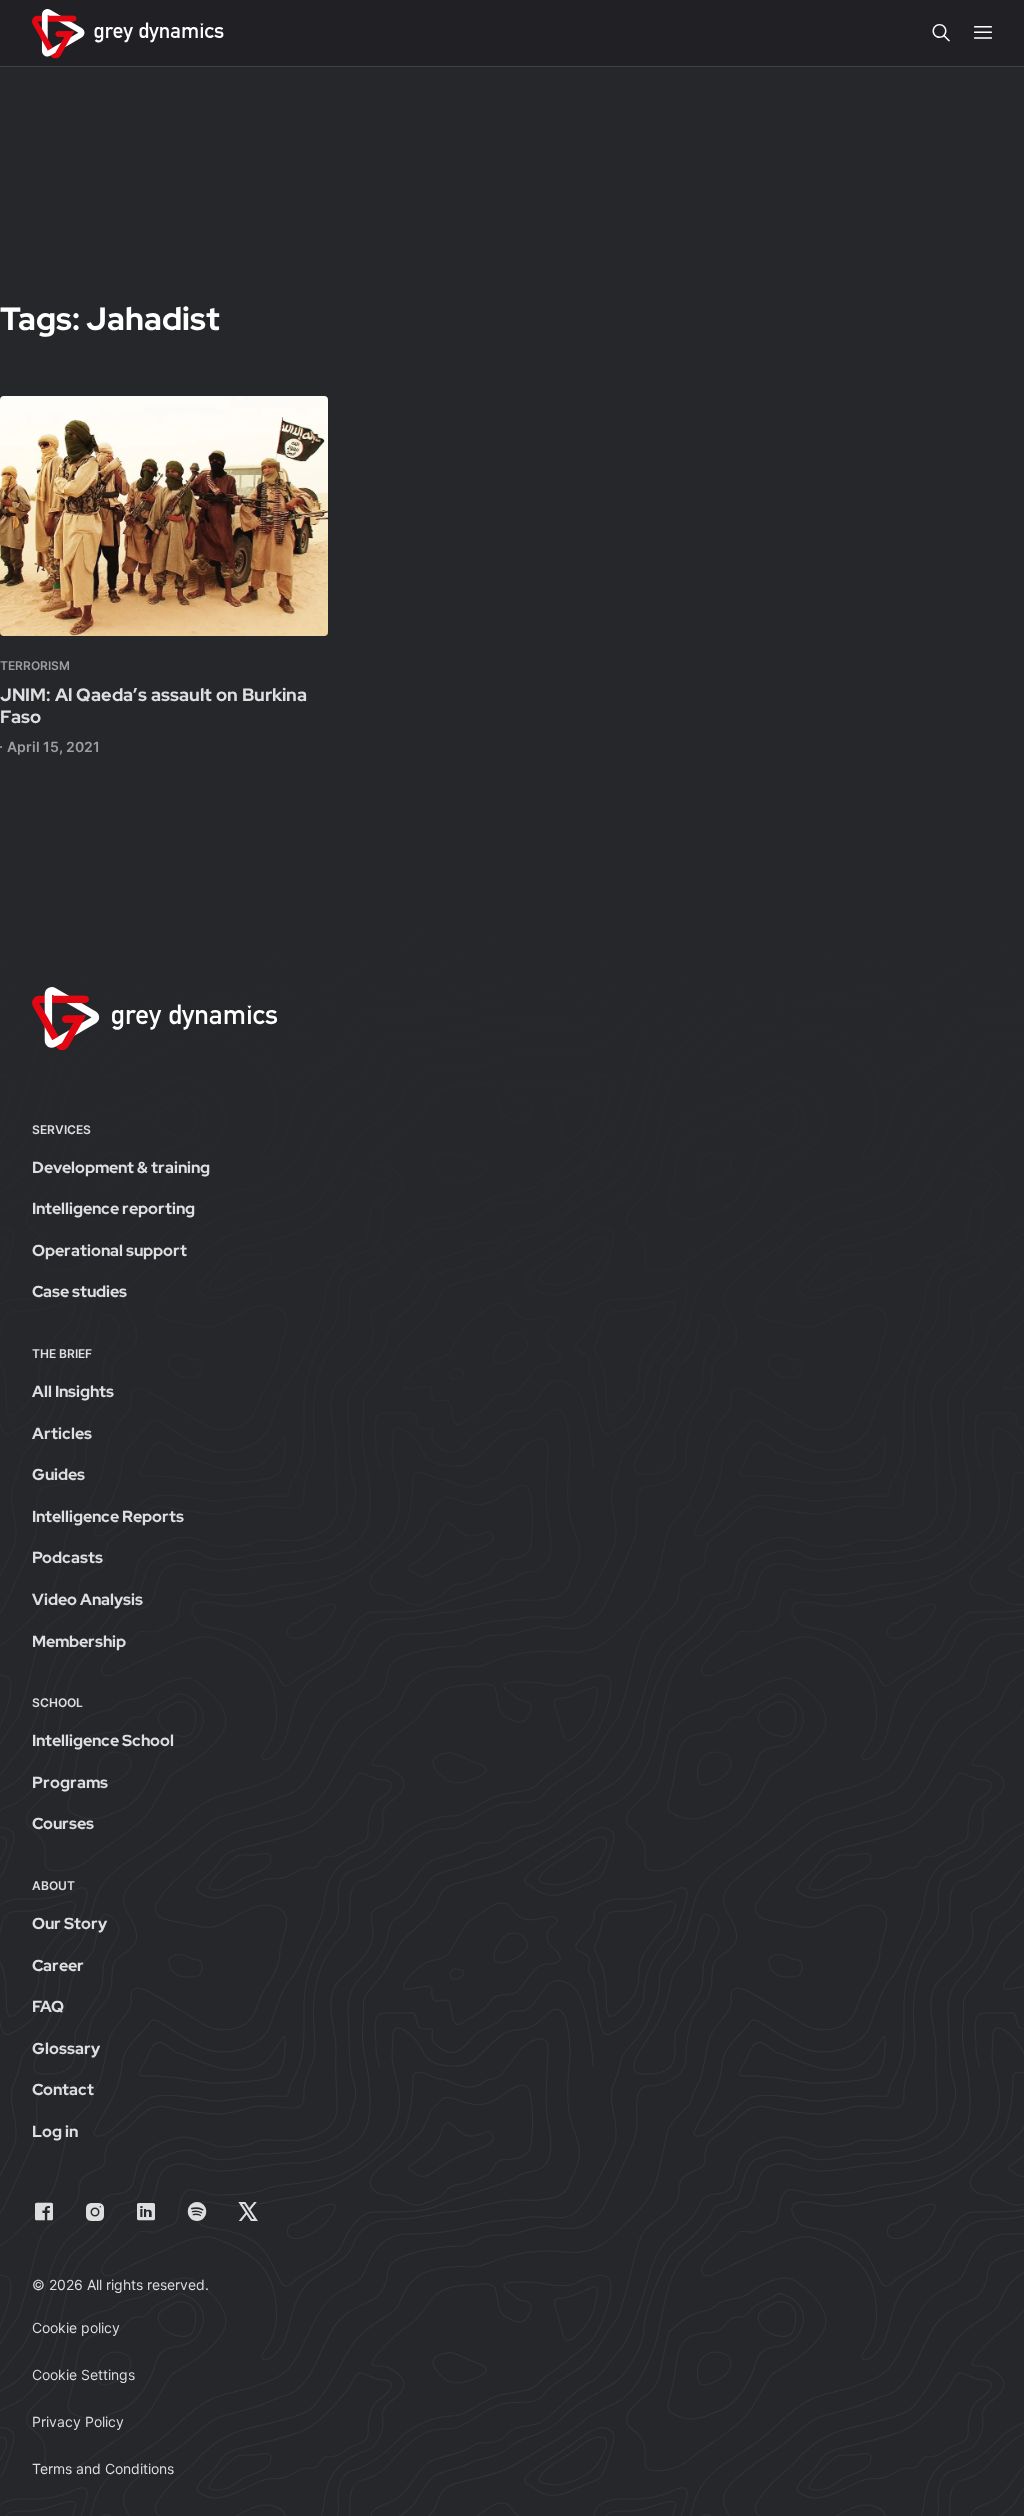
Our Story (69, 1923)
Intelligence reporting (113, 1208)
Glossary (66, 2048)
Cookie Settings (83, 2374)
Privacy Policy (78, 2421)
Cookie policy (76, 2327)
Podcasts (67, 1557)
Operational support (109, 1250)
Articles (62, 1433)
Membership (79, 1641)
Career (58, 1965)
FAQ (48, 2006)
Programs (70, 1782)
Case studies (79, 1291)
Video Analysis (87, 1599)
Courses (63, 1823)
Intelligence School (103, 1740)
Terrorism (35, 665)
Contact (63, 2089)
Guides (58, 1474)
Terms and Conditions (103, 2468)
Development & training (121, 1167)
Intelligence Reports (108, 1516)
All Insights (73, 1391)
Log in (55, 2131)
